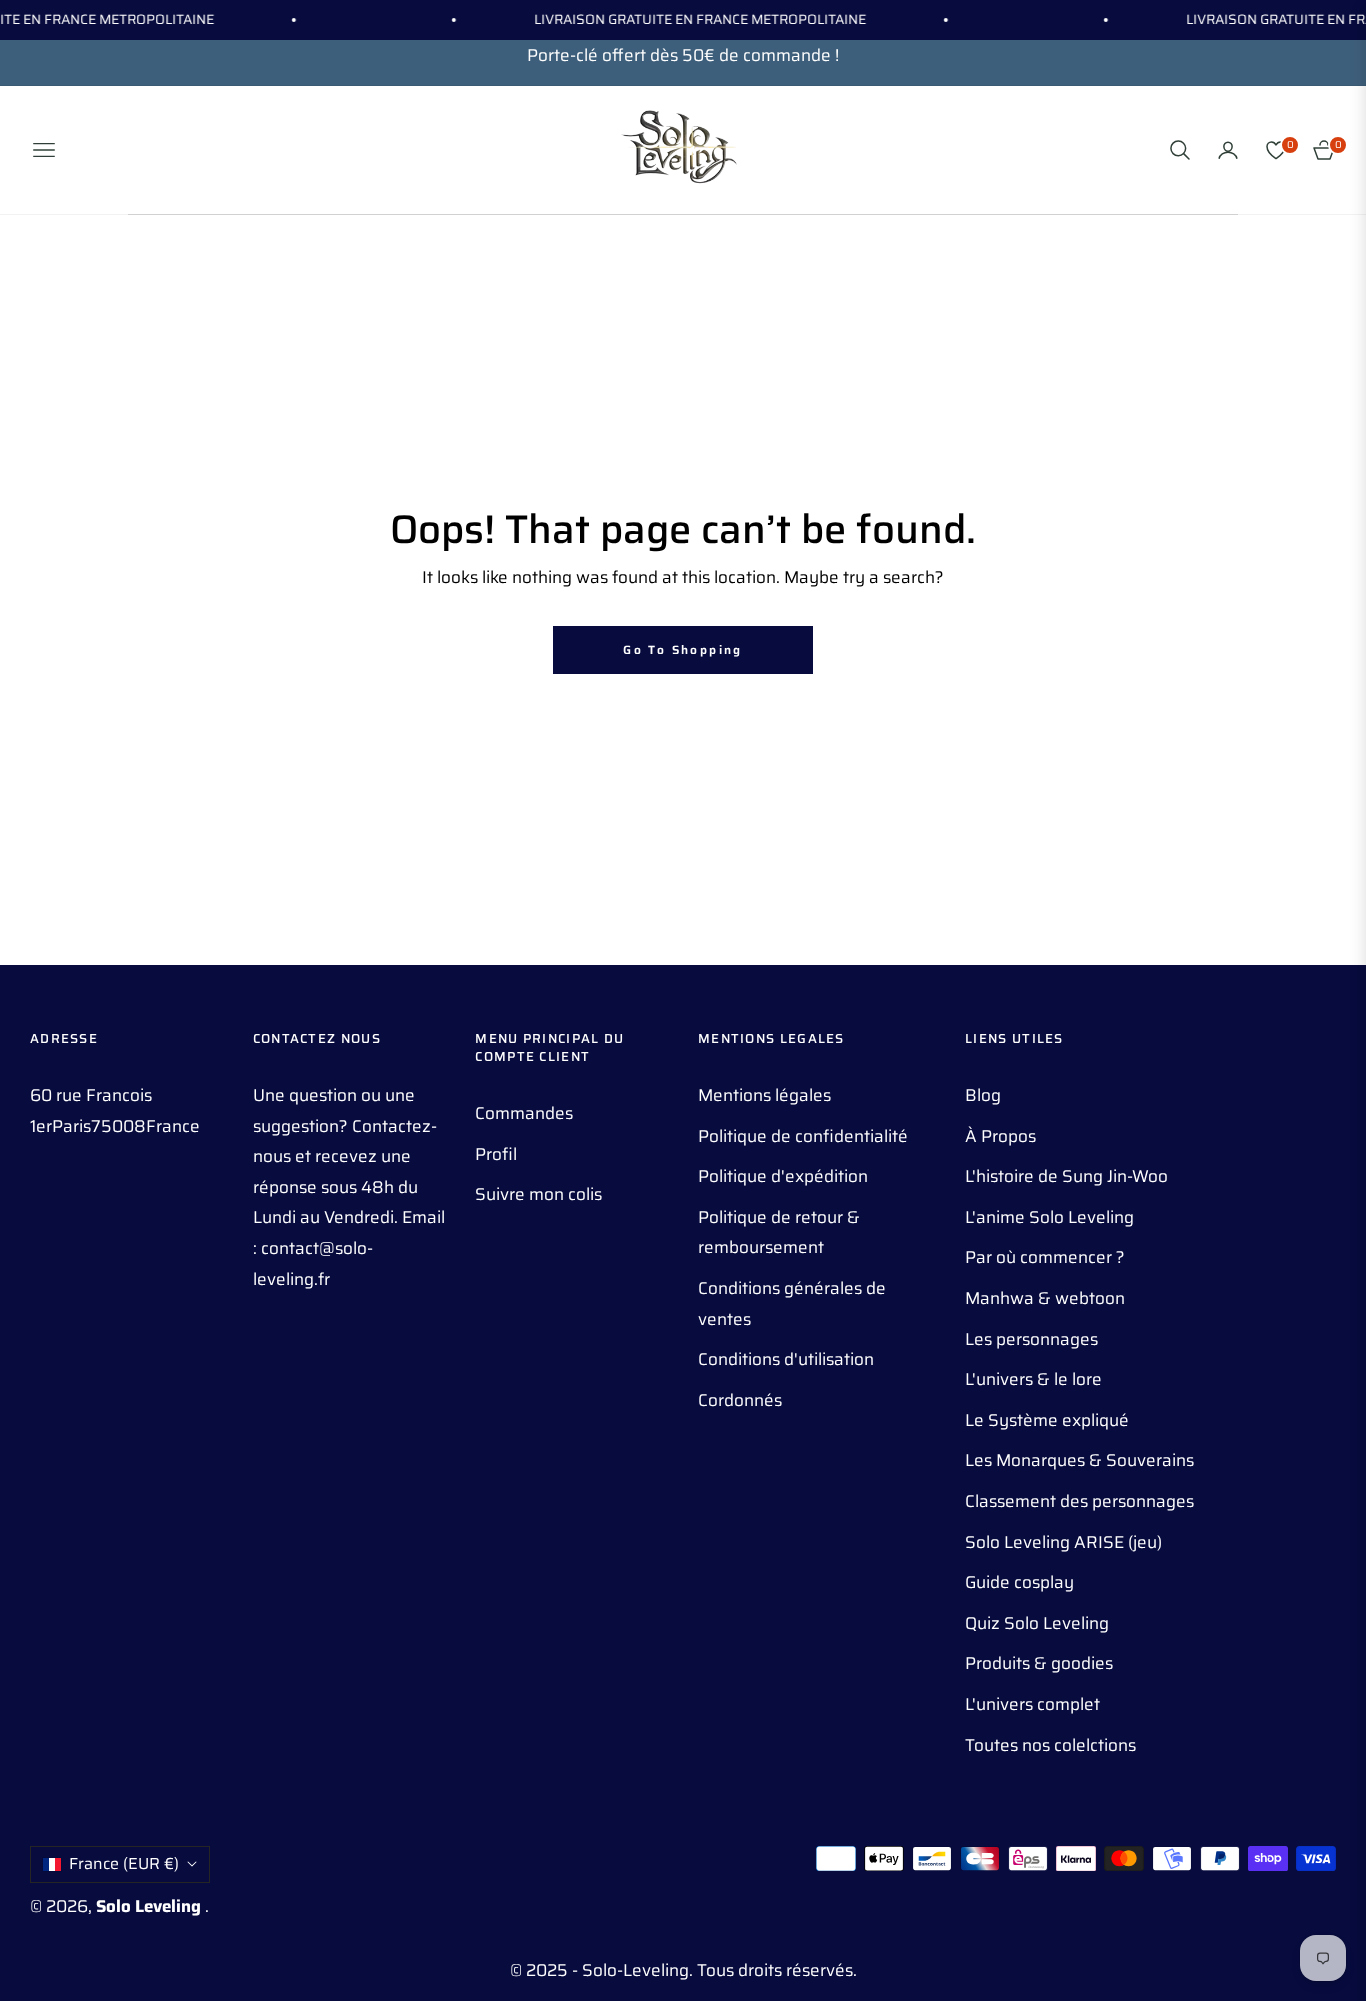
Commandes (524, 1113)
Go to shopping (683, 649)
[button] (1180, 150)
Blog (983, 1095)
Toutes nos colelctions (1050, 1745)
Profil (496, 1154)
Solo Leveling (150, 1906)
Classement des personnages (1079, 1501)
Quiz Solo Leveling (1037, 1623)
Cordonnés (740, 1400)
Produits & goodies (1039, 1663)
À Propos (1000, 1136)
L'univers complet (1032, 1704)
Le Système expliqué (1047, 1420)
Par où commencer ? (1045, 1257)
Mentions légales (764, 1095)
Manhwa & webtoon (1045, 1298)
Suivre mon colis (538, 1194)
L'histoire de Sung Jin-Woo (1066, 1176)
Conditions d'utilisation (786, 1359)
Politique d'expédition (783, 1176)
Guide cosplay (1019, 1582)
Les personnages (1031, 1339)
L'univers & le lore (1033, 1379)
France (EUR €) (124, 1863)
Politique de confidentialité (803, 1136)
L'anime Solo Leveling (1049, 1217)
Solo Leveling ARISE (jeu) (1063, 1542)
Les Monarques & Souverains (1079, 1460)
